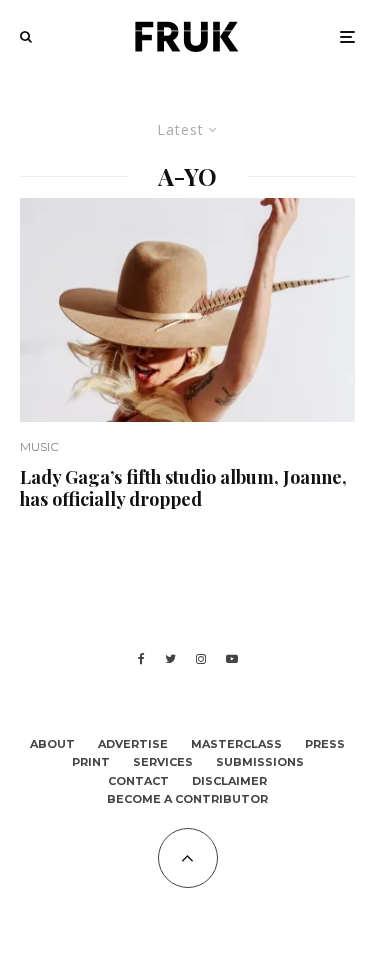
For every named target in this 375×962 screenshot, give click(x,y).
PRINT (91, 762)
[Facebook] (141, 659)
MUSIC (39, 446)
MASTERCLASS (236, 744)
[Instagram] (201, 659)
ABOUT (52, 744)
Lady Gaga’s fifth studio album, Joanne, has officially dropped (183, 488)
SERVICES (163, 762)
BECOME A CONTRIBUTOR (187, 799)
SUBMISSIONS (260, 762)
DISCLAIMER (229, 781)
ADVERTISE (133, 744)
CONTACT (138, 781)
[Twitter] (170, 659)
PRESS (325, 744)
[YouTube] (232, 659)
